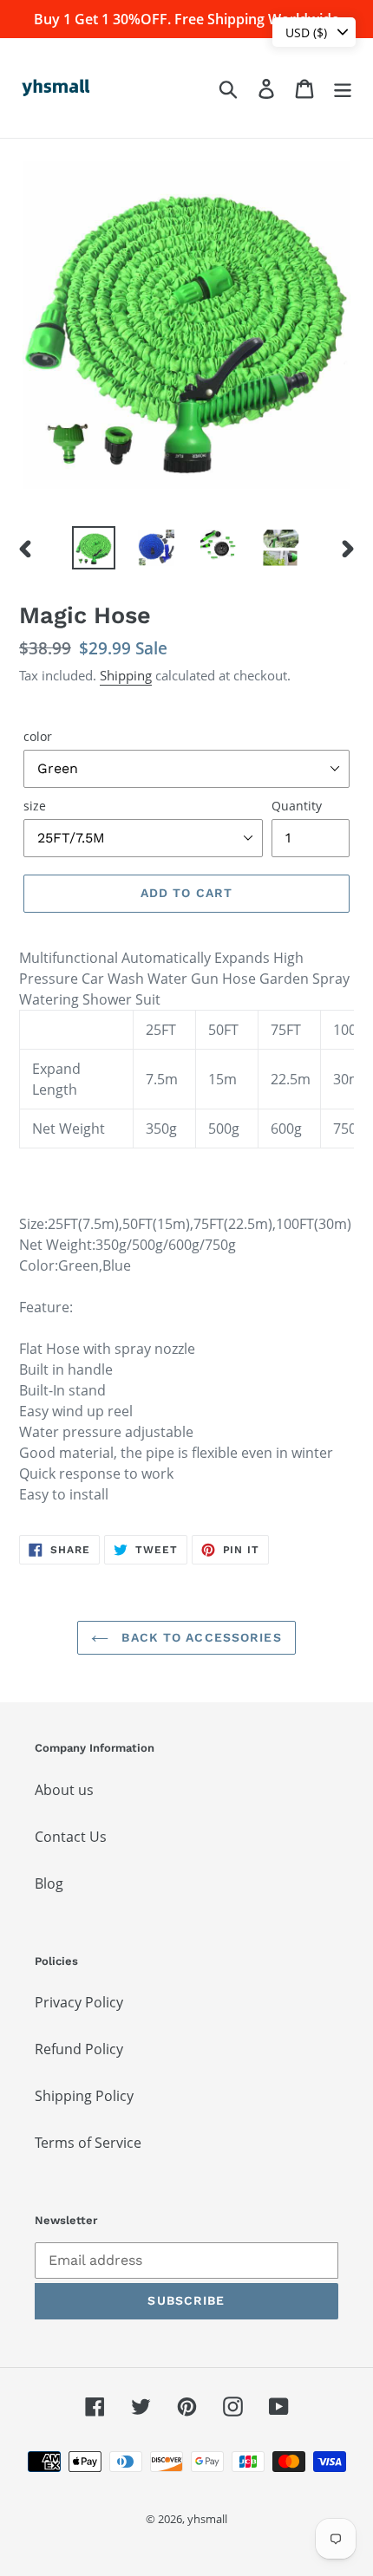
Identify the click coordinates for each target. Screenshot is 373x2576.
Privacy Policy (79, 2002)
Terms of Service (88, 2143)
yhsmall (207, 2519)
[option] (94, 548)
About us (64, 1790)
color (38, 736)
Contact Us (71, 1837)
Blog (49, 1883)
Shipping (126, 675)
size (35, 806)
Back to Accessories (199, 1637)
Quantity (297, 806)
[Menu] (343, 88)
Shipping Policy (84, 2096)
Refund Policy (79, 2049)
